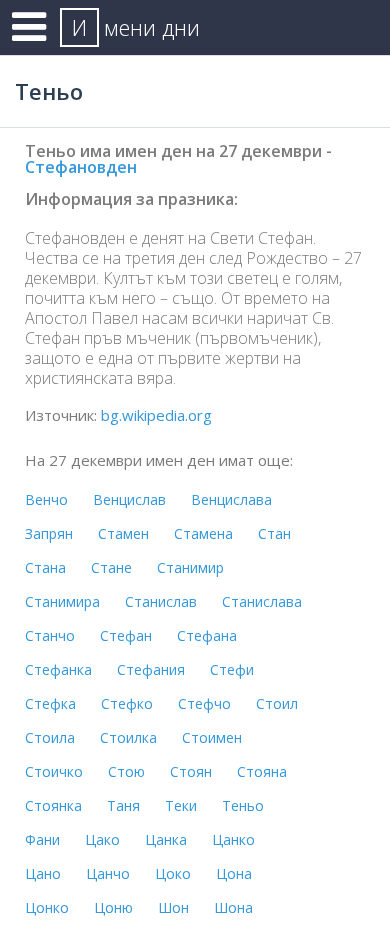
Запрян (49, 533)
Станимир (190, 567)
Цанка (166, 839)
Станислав (161, 601)
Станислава (262, 601)
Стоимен (212, 737)
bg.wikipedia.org (156, 415)
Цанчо (108, 873)
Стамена (203, 533)
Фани (42, 839)
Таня (123, 805)
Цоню (113, 907)
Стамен (123, 533)
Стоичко (54, 771)
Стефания (151, 669)
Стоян (191, 771)
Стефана (207, 635)
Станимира (62, 601)
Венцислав (129, 499)
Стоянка (53, 805)
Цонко (47, 907)
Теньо (243, 805)
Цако (102, 839)
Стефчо (204, 703)
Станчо (50, 635)
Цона (234, 873)
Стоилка (128, 737)
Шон (173, 907)
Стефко (127, 703)
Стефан (126, 635)
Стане (111, 567)
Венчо (46, 499)
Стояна (262, 771)
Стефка (50, 703)
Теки (181, 805)
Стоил (277, 703)
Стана (45, 567)
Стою (126, 771)
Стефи (232, 669)
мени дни (136, 27)
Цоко (173, 873)
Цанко (233, 839)
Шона (233, 907)
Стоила (50, 737)
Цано (43, 873)
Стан (274, 533)
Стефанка (58, 669)
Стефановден (81, 167)
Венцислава (231, 499)
